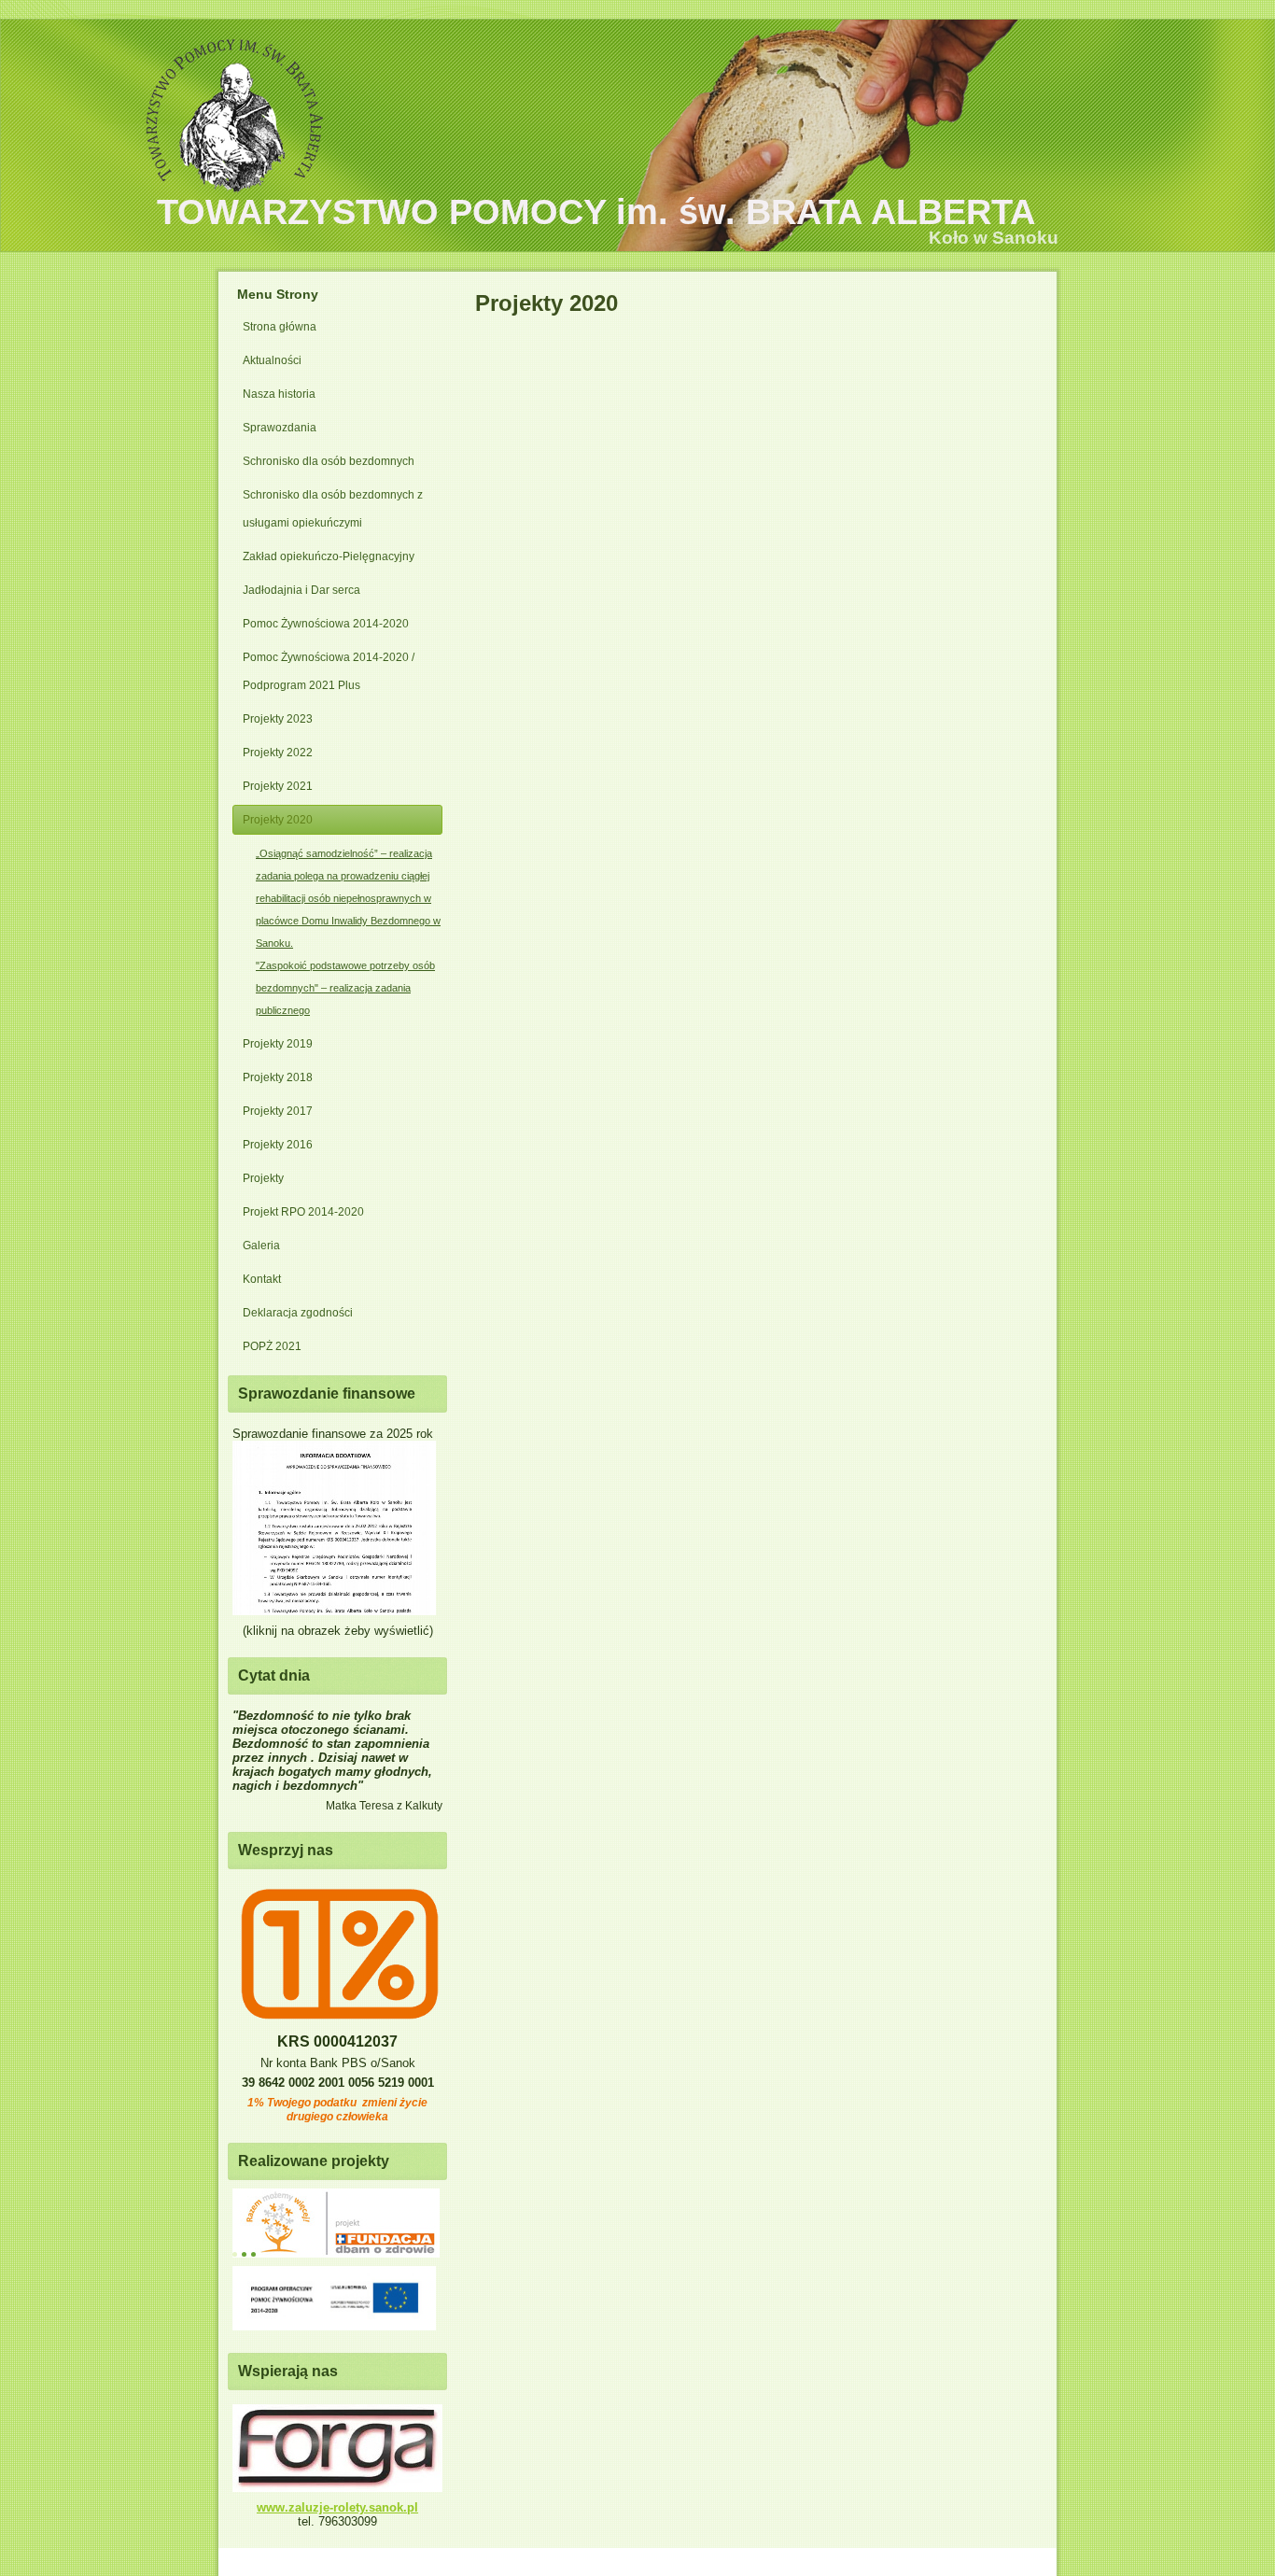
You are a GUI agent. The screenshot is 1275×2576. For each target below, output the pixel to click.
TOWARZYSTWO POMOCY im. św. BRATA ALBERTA (596, 212)
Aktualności (272, 360)
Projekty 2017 (278, 1111)
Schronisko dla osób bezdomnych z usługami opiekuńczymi (333, 509)
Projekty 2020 (278, 820)
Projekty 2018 (278, 1077)
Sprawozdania (280, 428)
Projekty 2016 (278, 1145)
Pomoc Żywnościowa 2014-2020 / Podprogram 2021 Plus (329, 671)
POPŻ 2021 (272, 1346)
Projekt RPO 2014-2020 (303, 1212)
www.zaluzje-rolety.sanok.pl (337, 2507)
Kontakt (262, 1279)
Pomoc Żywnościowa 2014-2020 (326, 624)
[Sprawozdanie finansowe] (334, 1611)
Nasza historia (279, 394)
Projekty (263, 1178)
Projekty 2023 (278, 719)
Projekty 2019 (278, 1044)
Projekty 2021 (278, 786)
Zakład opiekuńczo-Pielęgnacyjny (329, 556)
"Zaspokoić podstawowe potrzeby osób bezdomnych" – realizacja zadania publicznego (345, 988)
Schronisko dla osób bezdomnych (329, 461)
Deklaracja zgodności (298, 1313)
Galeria (261, 1246)
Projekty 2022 (278, 753)
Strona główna (280, 327)
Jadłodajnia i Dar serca (301, 590)
